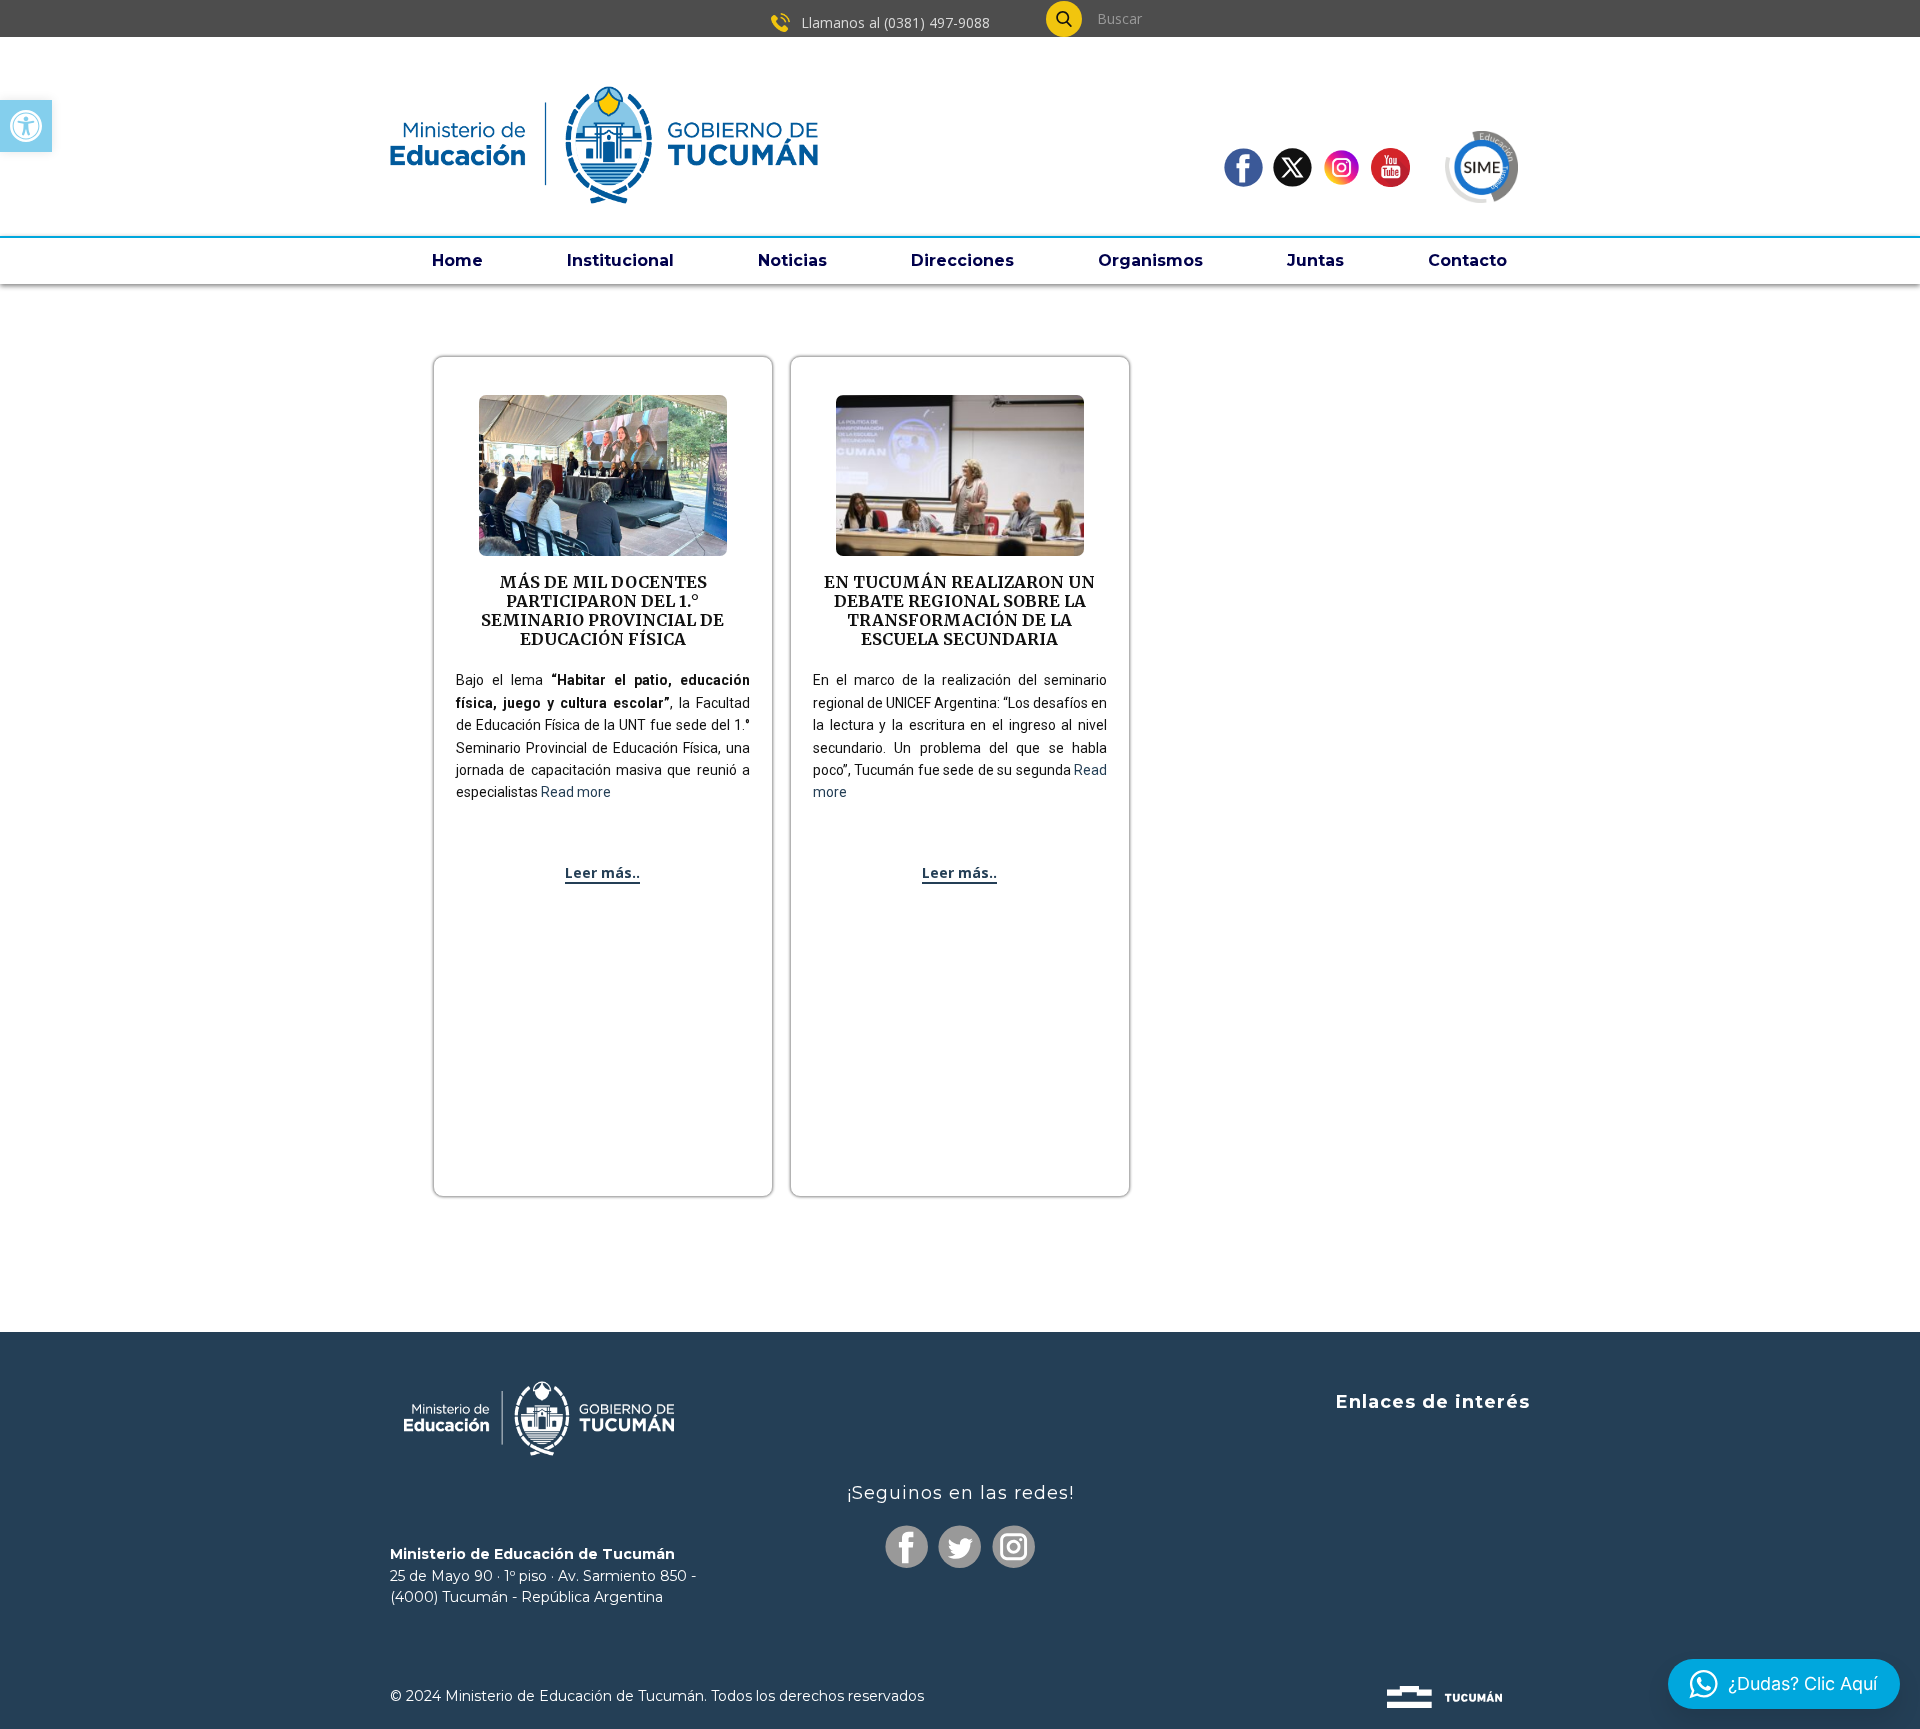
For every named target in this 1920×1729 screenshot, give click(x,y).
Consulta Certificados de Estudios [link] (1396, 1558)
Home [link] (457, 260)
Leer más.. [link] (602, 872)
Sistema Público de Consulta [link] (1414, 1481)
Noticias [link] (792, 260)
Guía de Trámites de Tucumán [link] (1406, 1518)
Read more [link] (576, 792)
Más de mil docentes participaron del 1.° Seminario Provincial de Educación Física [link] (602, 611)
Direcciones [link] (962, 260)
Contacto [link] (1467, 260)
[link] (26, 126)
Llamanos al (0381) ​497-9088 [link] (893, 22)
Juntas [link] (1315, 260)
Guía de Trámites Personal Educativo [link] (1381, 1595)
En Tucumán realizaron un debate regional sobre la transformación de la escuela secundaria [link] (959, 611)
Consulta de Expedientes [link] (1428, 1444)
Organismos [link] (1150, 260)
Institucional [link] (620, 260)
